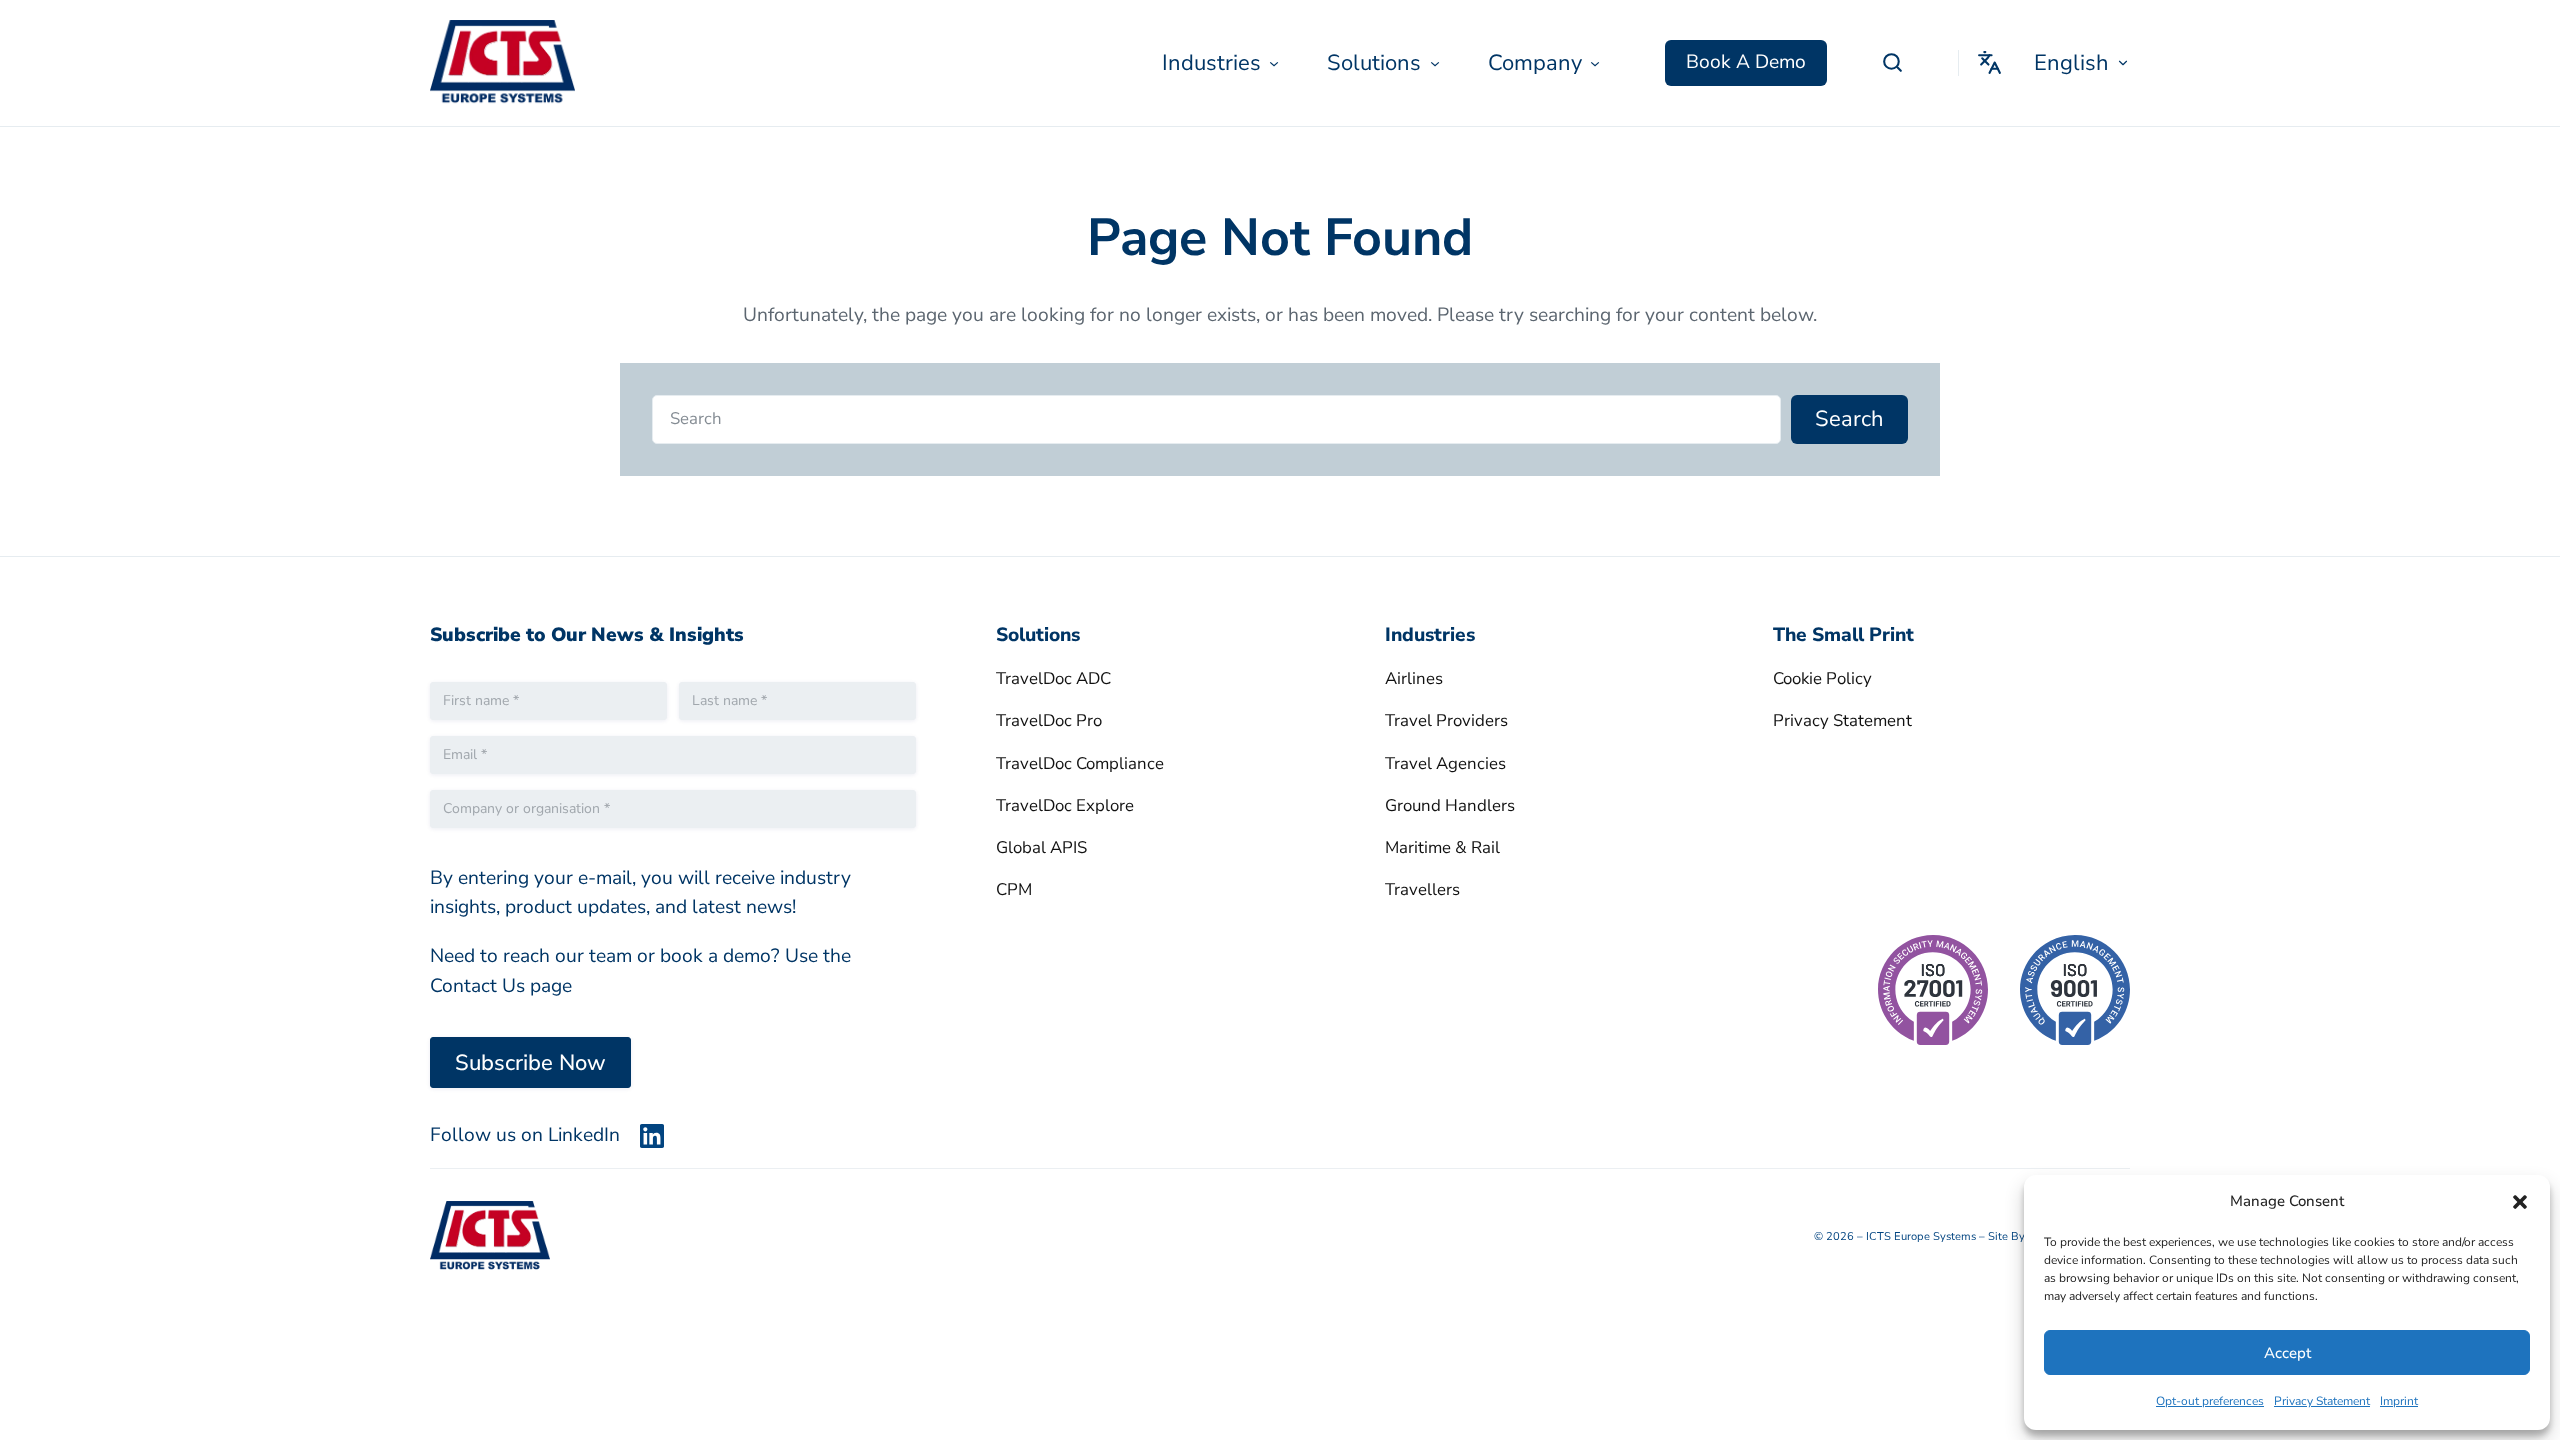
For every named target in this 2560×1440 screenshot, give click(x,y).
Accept (2287, 1353)
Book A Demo (1746, 62)
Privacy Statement (2322, 1401)
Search (1849, 419)
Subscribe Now (530, 1063)
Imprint (2399, 1401)
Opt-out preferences (2210, 1401)
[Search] (1892, 63)
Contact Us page (501, 986)
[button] (2520, 1202)
